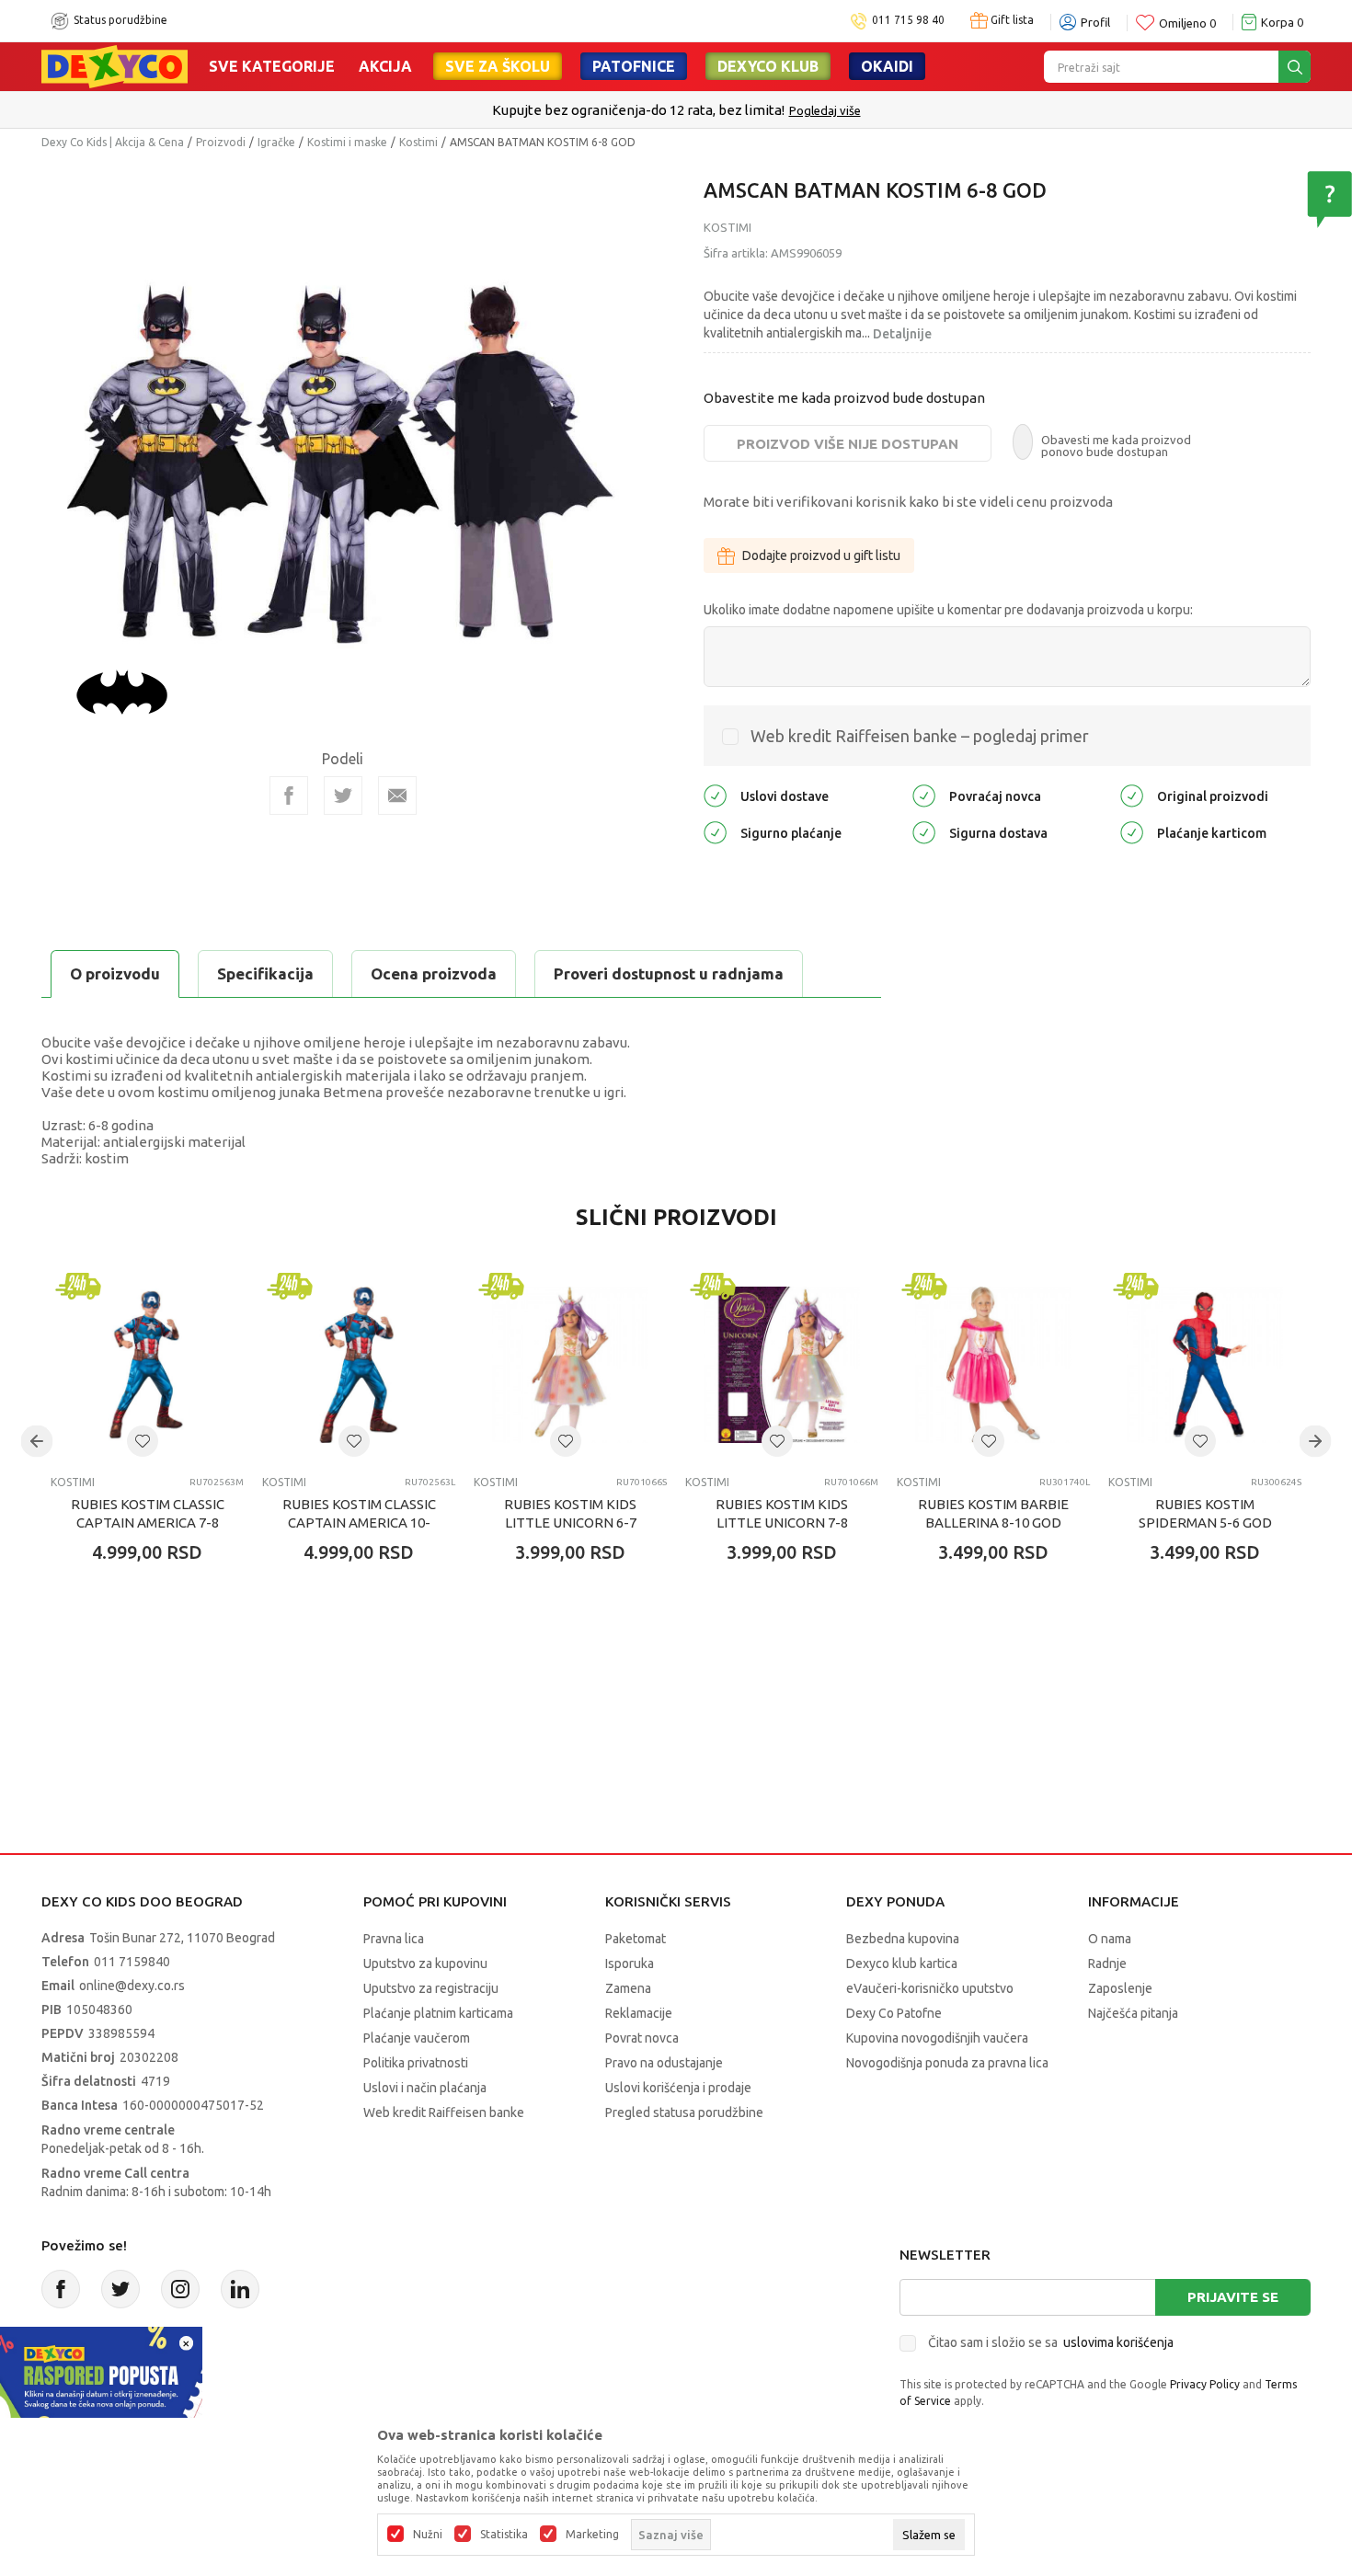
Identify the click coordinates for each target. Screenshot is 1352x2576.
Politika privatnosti (416, 2063)
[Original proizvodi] (1132, 795)
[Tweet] (343, 796)
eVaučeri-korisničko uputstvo (930, 1988)
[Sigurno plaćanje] (715, 832)
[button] (143, 1441)
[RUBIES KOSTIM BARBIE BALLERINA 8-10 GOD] (993, 1365)
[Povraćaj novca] (924, 795)
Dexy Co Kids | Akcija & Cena (113, 142)
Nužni (428, 2535)
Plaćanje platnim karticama (438, 2013)
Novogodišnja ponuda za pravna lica (947, 2063)
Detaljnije (902, 334)
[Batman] (122, 691)
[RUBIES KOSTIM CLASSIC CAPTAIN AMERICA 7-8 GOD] (147, 1365)
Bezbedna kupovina (903, 1939)
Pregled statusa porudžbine (684, 2112)
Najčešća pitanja (1133, 2013)
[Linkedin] (240, 2289)
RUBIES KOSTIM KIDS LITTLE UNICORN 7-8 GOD (782, 1523)
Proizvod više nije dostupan (848, 444)
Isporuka (630, 1963)
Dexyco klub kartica (902, 1963)
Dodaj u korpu (157, 1660)
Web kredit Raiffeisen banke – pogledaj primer (920, 736)
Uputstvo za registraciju (431, 1988)
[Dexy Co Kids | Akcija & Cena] (115, 65)
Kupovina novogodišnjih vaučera (937, 2038)
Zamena (628, 1988)
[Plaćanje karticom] (1132, 832)
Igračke (276, 142)
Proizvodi (221, 142)
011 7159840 (132, 1962)
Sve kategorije (272, 66)
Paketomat (636, 1939)
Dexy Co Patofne (894, 2013)
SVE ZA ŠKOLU (498, 66)
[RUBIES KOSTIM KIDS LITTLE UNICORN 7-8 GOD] (782, 1365)
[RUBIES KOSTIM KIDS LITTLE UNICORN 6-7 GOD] (570, 1365)
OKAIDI (887, 66)
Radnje (1107, 1963)
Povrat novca (642, 2038)
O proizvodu (115, 973)
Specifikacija (265, 973)
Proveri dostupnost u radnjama (669, 973)
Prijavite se (1233, 2297)
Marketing (592, 2535)
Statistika (504, 2535)
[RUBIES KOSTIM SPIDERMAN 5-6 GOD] (1205, 1365)
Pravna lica (394, 1939)
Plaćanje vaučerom (417, 2038)
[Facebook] (289, 796)
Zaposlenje (1120, 1988)
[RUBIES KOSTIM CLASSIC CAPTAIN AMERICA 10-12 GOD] (359, 1365)
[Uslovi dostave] (715, 795)
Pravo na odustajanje (664, 2063)
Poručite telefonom (637, 110)
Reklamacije (639, 2013)
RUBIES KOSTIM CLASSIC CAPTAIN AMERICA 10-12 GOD (359, 1523)
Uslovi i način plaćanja (425, 2088)
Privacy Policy (1205, 2384)
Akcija (385, 66)
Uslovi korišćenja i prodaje (678, 2088)
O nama (1110, 1939)
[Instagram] (180, 2289)
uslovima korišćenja (1118, 2342)
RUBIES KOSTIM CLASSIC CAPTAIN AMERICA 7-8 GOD (148, 1523)
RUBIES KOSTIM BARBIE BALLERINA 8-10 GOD (993, 1513)
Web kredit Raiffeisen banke (444, 2112)
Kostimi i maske (347, 142)
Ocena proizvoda (434, 973)
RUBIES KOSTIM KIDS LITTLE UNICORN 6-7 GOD (570, 1523)
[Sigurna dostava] (924, 832)
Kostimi (418, 142)
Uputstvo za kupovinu (425, 1963)
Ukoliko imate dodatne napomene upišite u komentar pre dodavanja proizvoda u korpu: (948, 610)
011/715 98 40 (742, 110)
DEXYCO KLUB (768, 66)
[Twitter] (120, 2289)
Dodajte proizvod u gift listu (821, 555)
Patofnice (634, 66)
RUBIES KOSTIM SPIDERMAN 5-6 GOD (1205, 1513)
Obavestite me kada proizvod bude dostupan (844, 398)
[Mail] (397, 796)
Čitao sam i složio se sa (1051, 2342)
